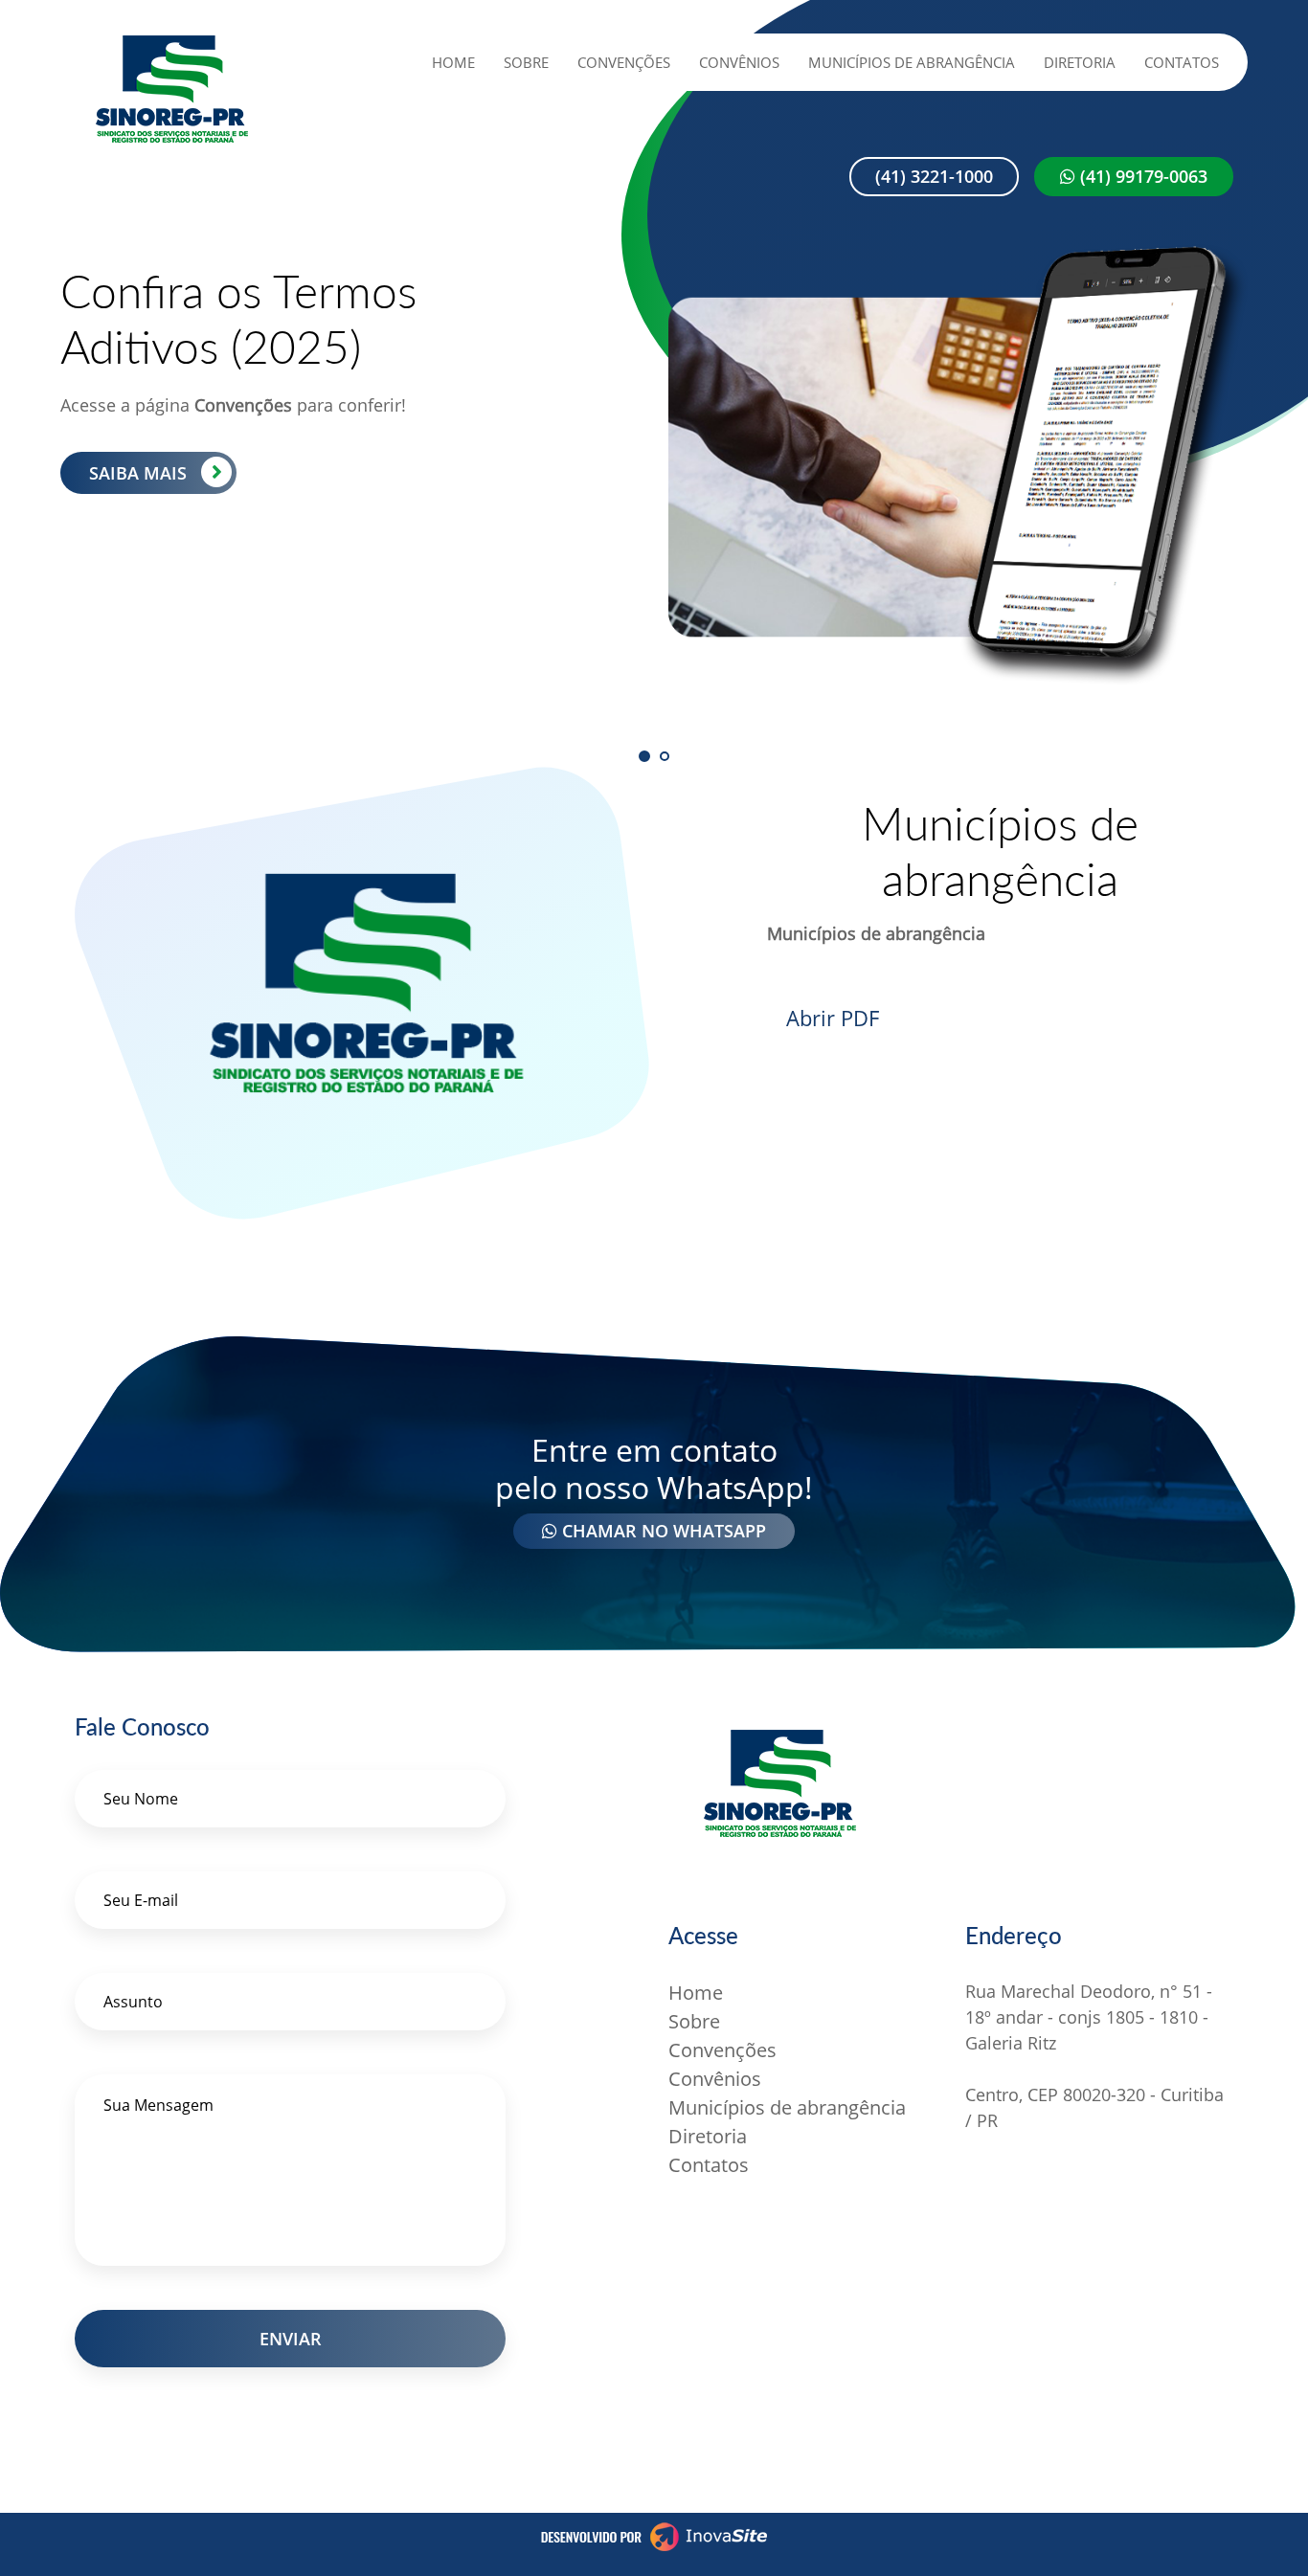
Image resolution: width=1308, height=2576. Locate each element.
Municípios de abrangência (912, 62)
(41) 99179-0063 (1141, 176)
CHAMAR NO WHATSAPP (662, 1531)
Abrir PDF (833, 1018)
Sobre (526, 62)
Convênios (739, 62)
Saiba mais (138, 473)
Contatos (1182, 62)
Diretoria (1080, 62)
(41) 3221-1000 (934, 176)
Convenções (624, 62)
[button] (644, 756)
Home (453, 62)
